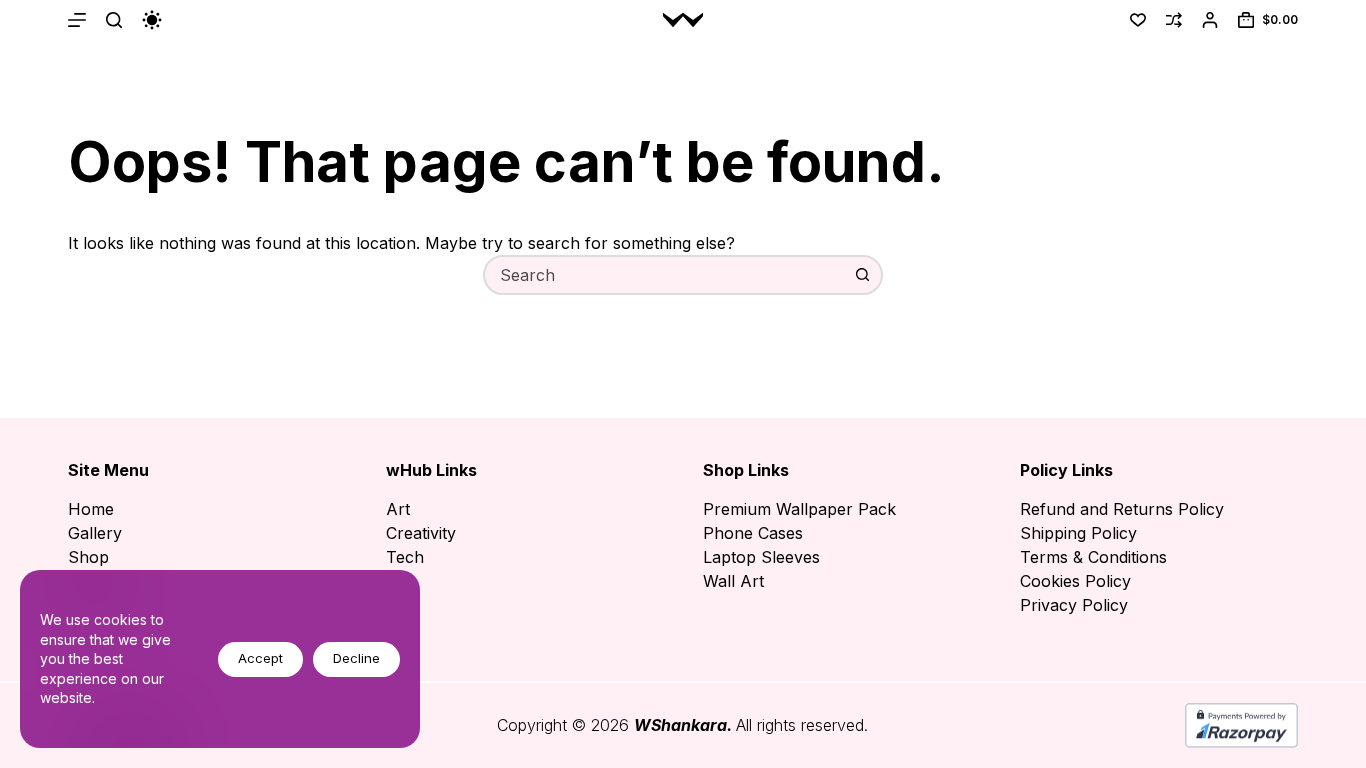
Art (398, 509)
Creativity (421, 533)
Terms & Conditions (1093, 557)
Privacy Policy (1074, 605)
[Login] (1210, 20)
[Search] (114, 20)
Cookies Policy (1075, 581)
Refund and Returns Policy (1122, 509)
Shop (88, 557)
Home (91, 509)
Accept (260, 658)
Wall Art (733, 581)
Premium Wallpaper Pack (799, 509)
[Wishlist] (1138, 20)
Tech (405, 557)
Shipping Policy (1078, 533)
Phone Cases (753, 533)
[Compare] (1174, 20)
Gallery (95, 533)
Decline (356, 658)
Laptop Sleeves (761, 557)
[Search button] (863, 275)
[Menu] (77, 20)
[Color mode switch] (152, 20)
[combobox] (665, 275)
